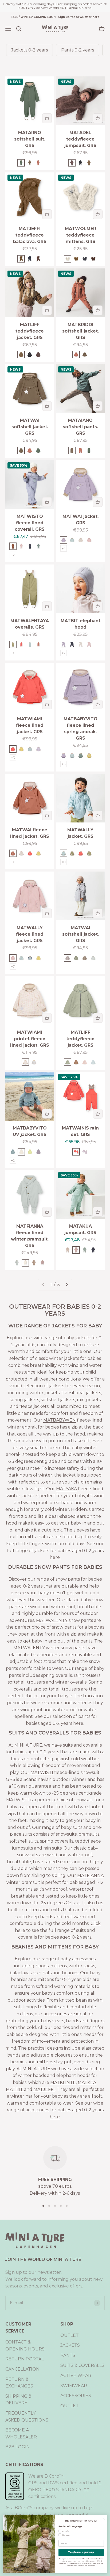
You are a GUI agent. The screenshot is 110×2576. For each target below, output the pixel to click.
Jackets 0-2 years (30, 50)
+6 (13, 653)
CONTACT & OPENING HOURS (25, 2346)
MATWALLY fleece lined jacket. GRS (30, 934)
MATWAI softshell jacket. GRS (30, 427)
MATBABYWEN (60, 1420)
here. (55, 1557)
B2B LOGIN (18, 2447)
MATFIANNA (90, 1875)
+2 (13, 555)
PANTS (68, 2355)
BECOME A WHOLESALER (21, 2433)
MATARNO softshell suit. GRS (30, 139)
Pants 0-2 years (78, 50)
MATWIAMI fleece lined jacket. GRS (30, 725)
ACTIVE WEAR (76, 2376)
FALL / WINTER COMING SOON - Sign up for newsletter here (55, 17)
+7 (13, 966)
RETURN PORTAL (25, 2359)
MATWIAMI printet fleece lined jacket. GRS (30, 1039)
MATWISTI (42, 1772)
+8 (64, 862)
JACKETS (70, 2345)
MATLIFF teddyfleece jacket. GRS (30, 331)
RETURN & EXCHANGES (19, 2383)
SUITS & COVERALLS (82, 2365)
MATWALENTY (52, 1620)
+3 (13, 758)
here (55, 2117)
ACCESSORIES (76, 2396)
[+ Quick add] (47, 118)
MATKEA (87, 2082)
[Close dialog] (104, 2519)
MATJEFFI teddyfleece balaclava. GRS (30, 235)
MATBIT (15, 2089)
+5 (64, 764)
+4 (64, 548)
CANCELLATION (22, 2369)
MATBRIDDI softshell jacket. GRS (80, 331)
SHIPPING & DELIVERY (18, 2400)
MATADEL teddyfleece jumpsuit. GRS (80, 139)
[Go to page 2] (66, 1285)
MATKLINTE (63, 2082)
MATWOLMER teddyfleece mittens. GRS (80, 235)
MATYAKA (66, 1489)
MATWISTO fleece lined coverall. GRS (30, 523)
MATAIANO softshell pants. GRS (80, 427)
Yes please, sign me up (81, 2552)
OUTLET (70, 2335)
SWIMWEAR (74, 2386)
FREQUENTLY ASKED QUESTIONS (27, 2417)
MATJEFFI (44, 2089)
